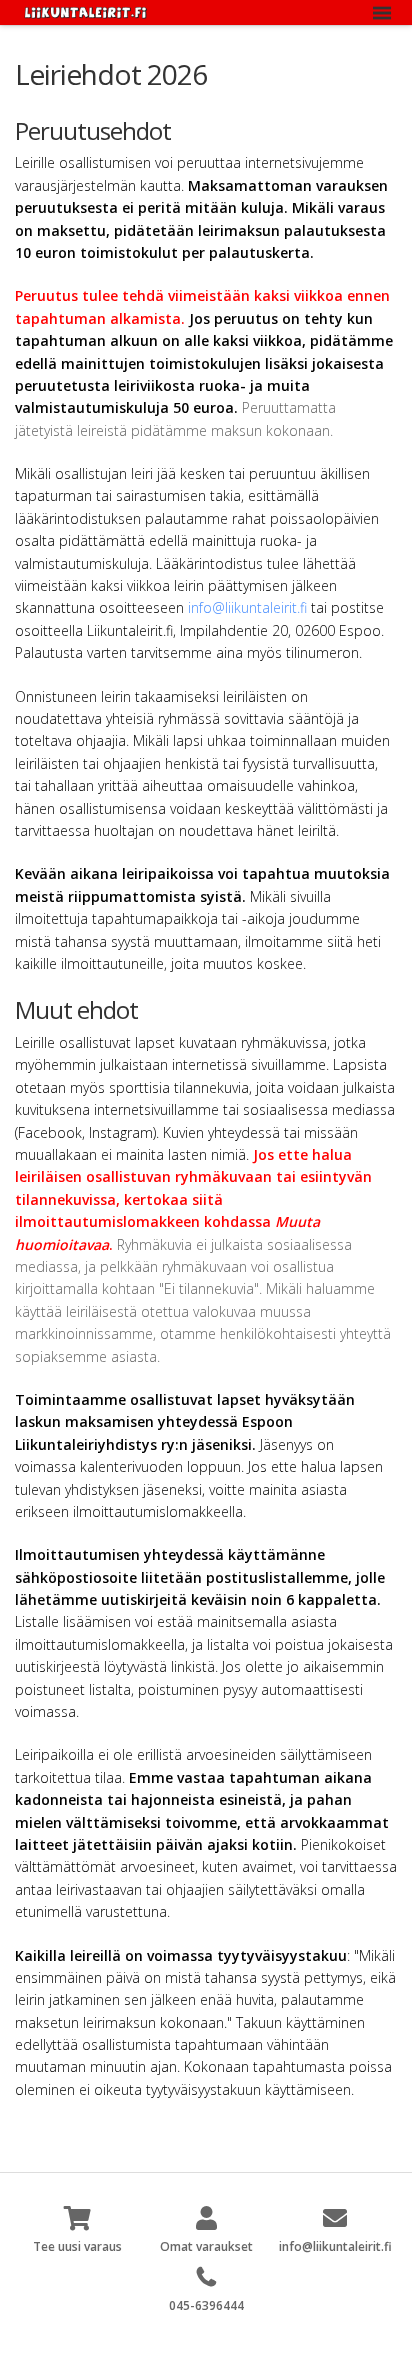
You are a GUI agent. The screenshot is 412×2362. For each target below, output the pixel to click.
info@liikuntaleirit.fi (247, 607)
